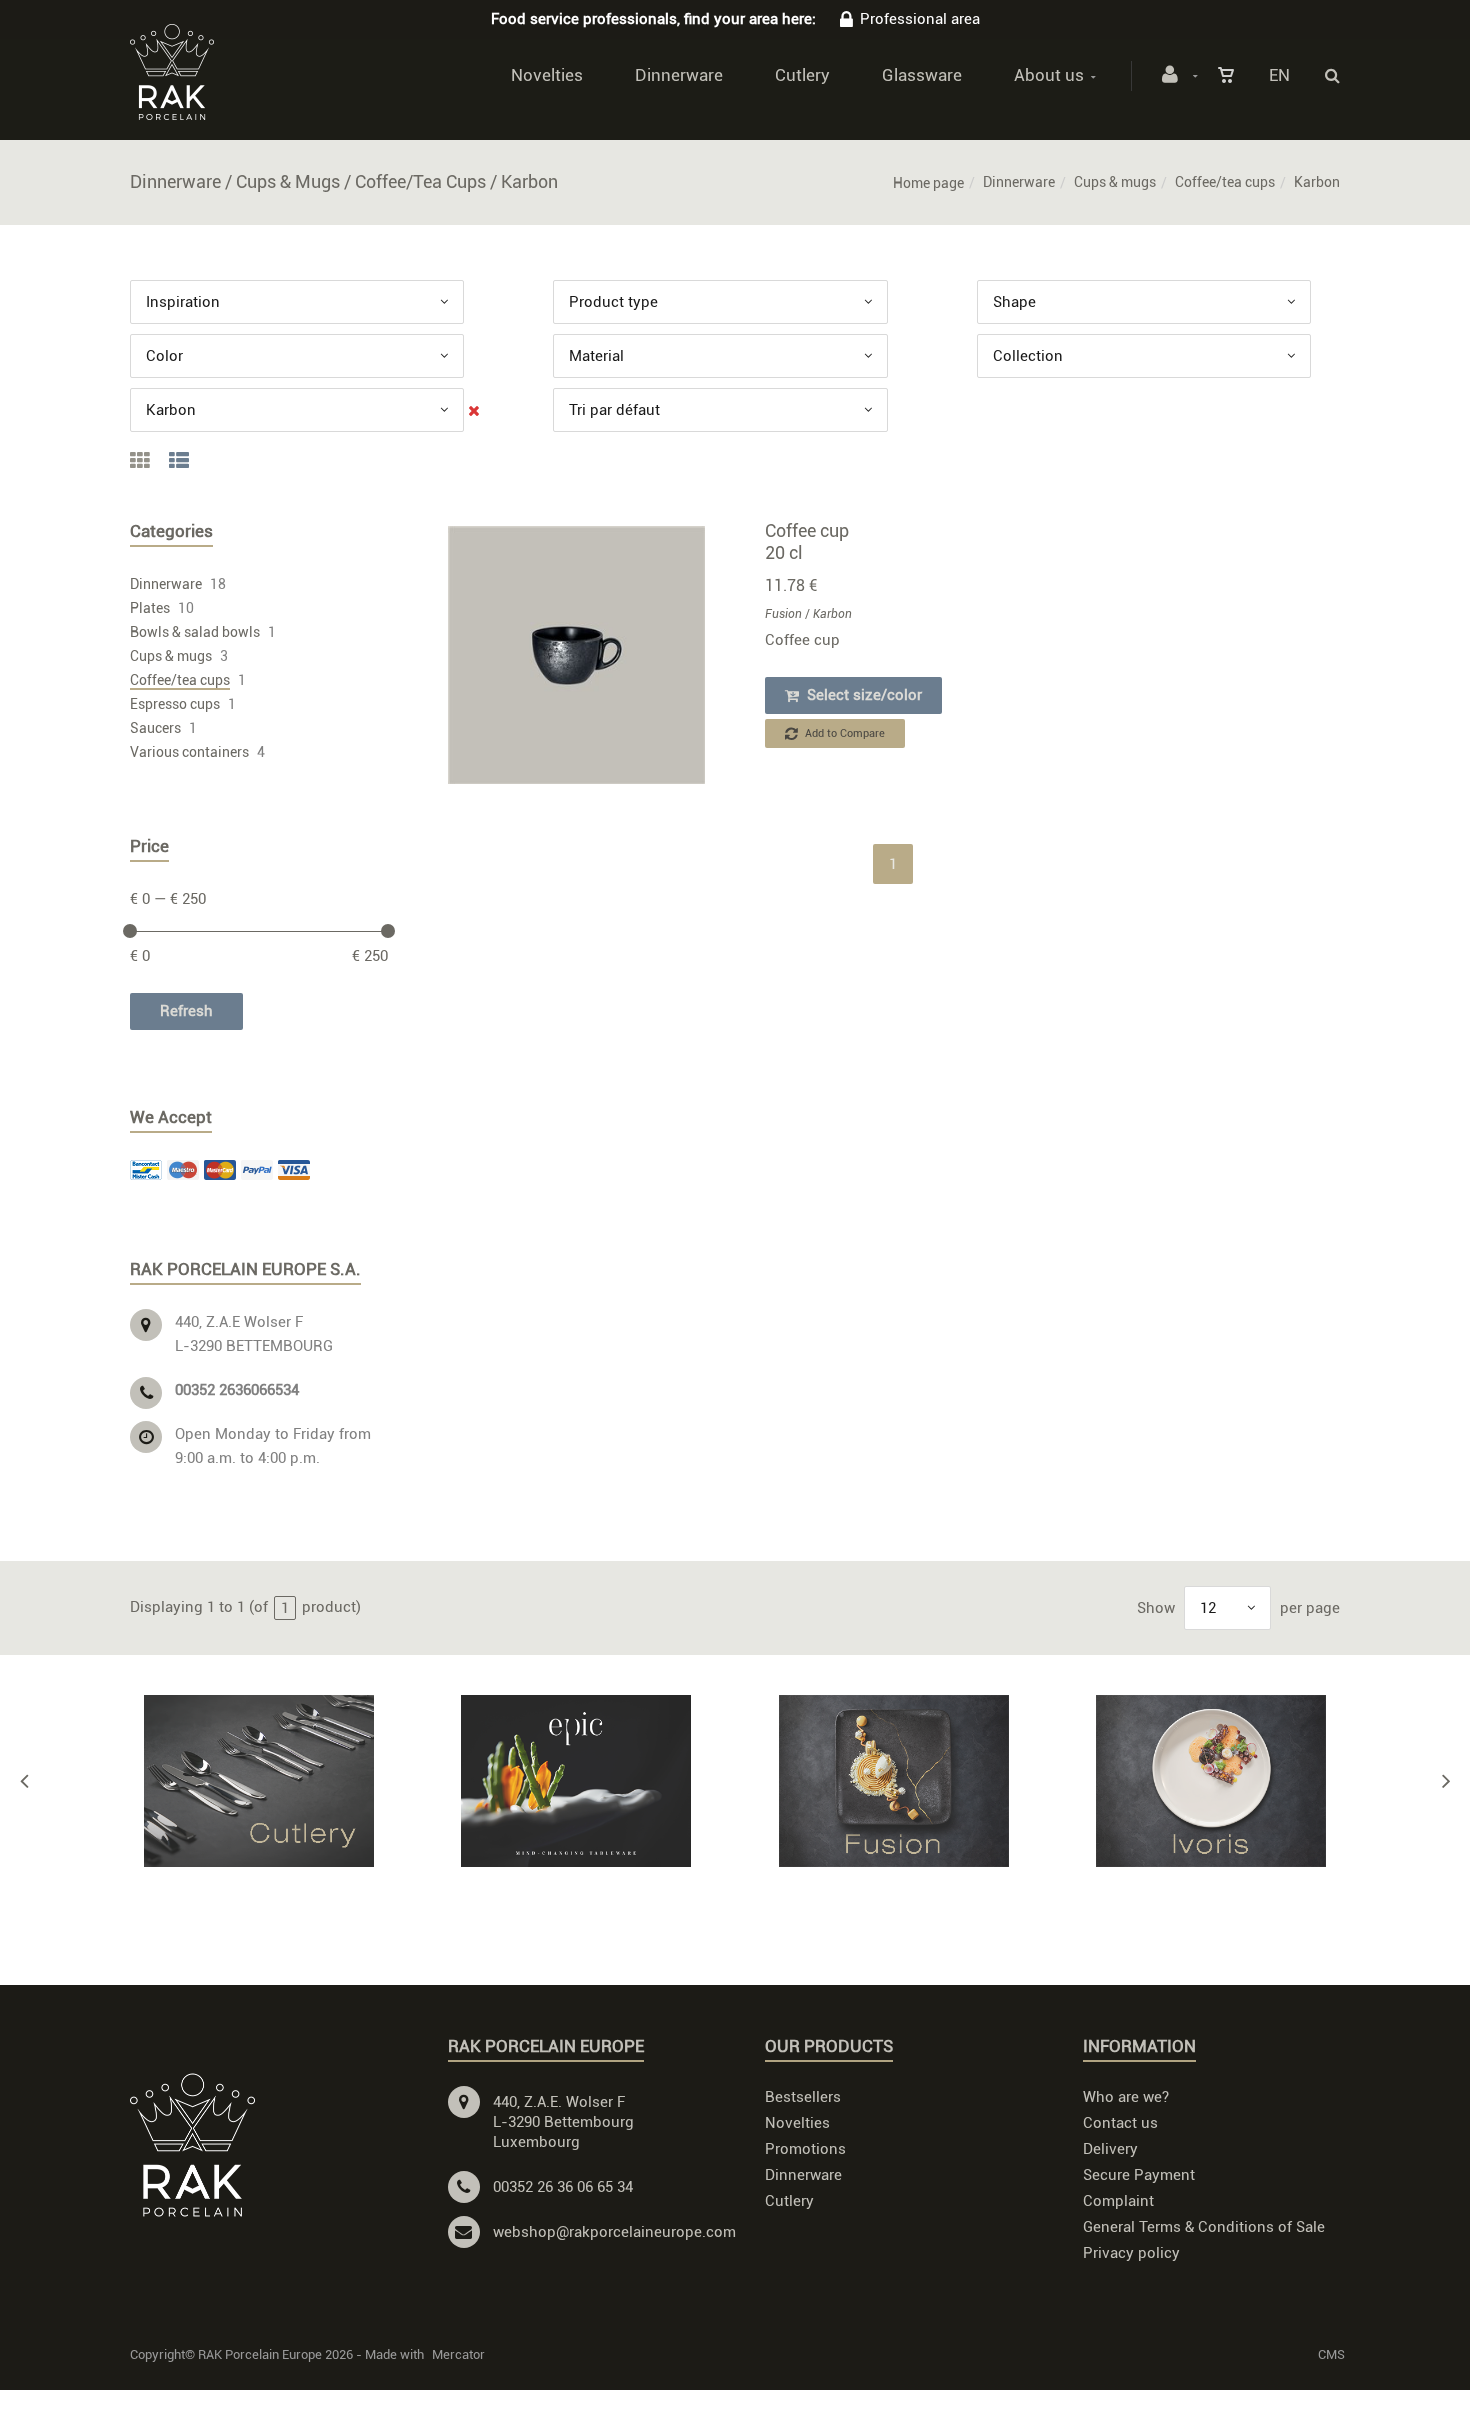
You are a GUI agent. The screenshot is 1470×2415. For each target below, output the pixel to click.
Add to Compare (843, 733)
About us (1049, 75)
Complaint (1118, 2201)
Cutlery (802, 75)
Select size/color (862, 695)
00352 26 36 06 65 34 (563, 2187)
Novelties (547, 75)
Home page (928, 183)
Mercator (458, 2354)
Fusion (783, 614)
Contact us (1120, 2123)
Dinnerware (679, 75)
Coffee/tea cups (1225, 182)
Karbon (832, 614)
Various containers (189, 752)
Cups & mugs (1115, 182)
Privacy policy (1131, 2253)
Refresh (186, 1011)
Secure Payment (1139, 2175)
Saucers (155, 728)
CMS (1331, 2354)
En (1279, 75)
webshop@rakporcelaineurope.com (614, 2232)
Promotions (805, 2149)
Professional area (920, 19)
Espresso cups (175, 704)
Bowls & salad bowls (195, 632)
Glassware (922, 75)
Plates (150, 608)
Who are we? (1126, 2097)
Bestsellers (803, 2097)
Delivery (1110, 2149)
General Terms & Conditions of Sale (1204, 2227)
